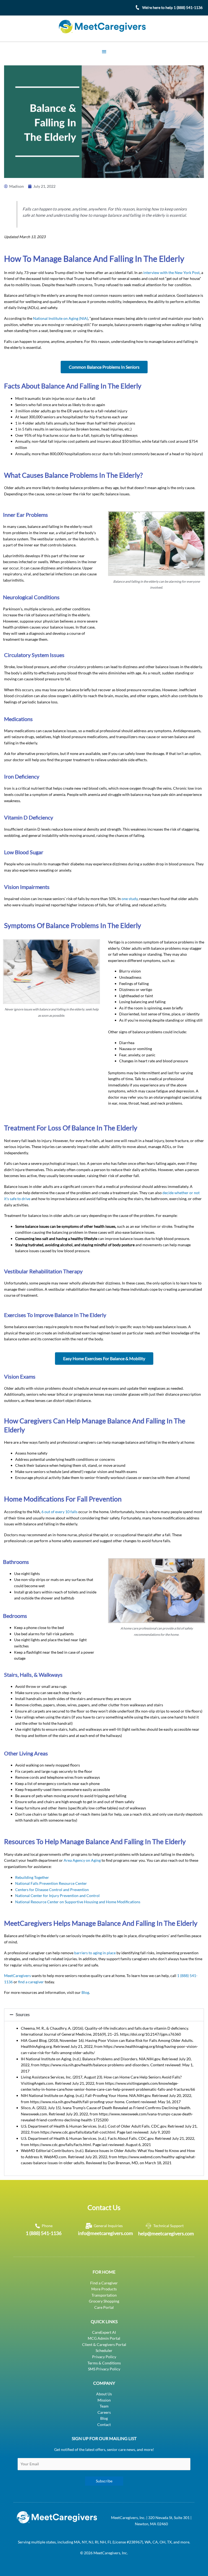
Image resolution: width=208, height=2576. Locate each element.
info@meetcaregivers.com (105, 2233)
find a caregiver (31, 1982)
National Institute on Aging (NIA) (61, 318)
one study (130, 899)
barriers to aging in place (95, 1953)
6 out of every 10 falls (59, 1512)
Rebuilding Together (32, 1877)
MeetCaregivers (17, 1976)
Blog (85, 1992)
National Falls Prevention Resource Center (51, 1883)
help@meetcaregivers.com (166, 2233)
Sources (23, 2015)
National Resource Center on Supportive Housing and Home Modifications (78, 1902)
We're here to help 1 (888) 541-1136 (172, 7)
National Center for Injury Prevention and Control (57, 1896)
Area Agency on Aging (82, 1860)
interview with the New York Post (171, 272)
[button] (104, 2015)
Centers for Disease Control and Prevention (52, 1890)
